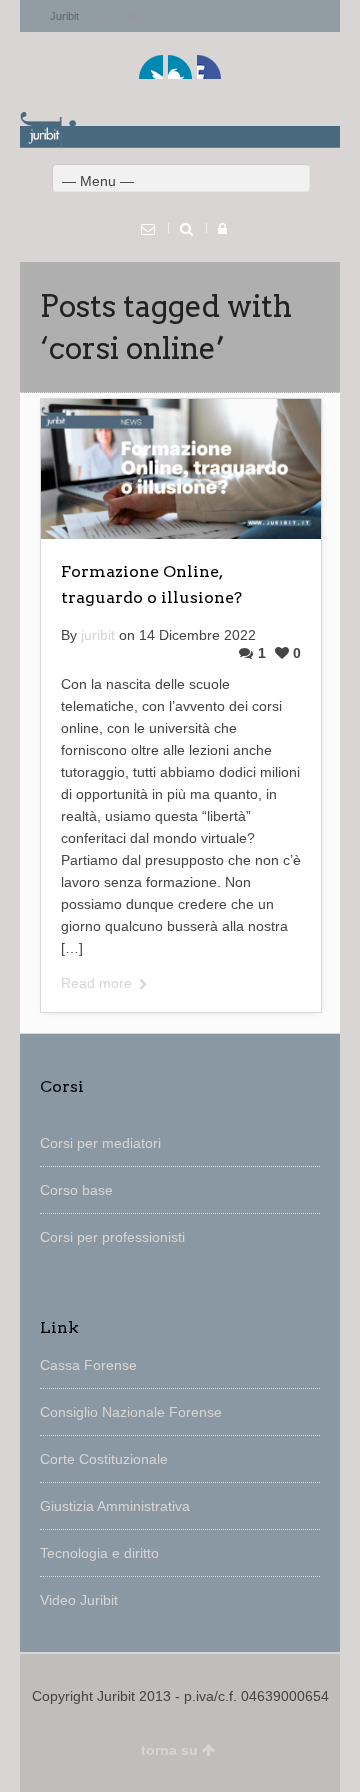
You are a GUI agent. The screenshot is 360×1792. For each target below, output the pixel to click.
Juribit (64, 16)
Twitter (151, 67)
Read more (96, 983)
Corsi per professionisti (112, 1237)
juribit (98, 635)
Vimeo (209, 67)
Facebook (180, 67)
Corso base (76, 1190)
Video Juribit (79, 1600)
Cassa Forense (88, 1365)
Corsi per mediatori (100, 1143)
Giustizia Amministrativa (115, 1506)
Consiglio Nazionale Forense (131, 1412)
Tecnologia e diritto (99, 1553)
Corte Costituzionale (104, 1459)
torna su (169, 1750)
